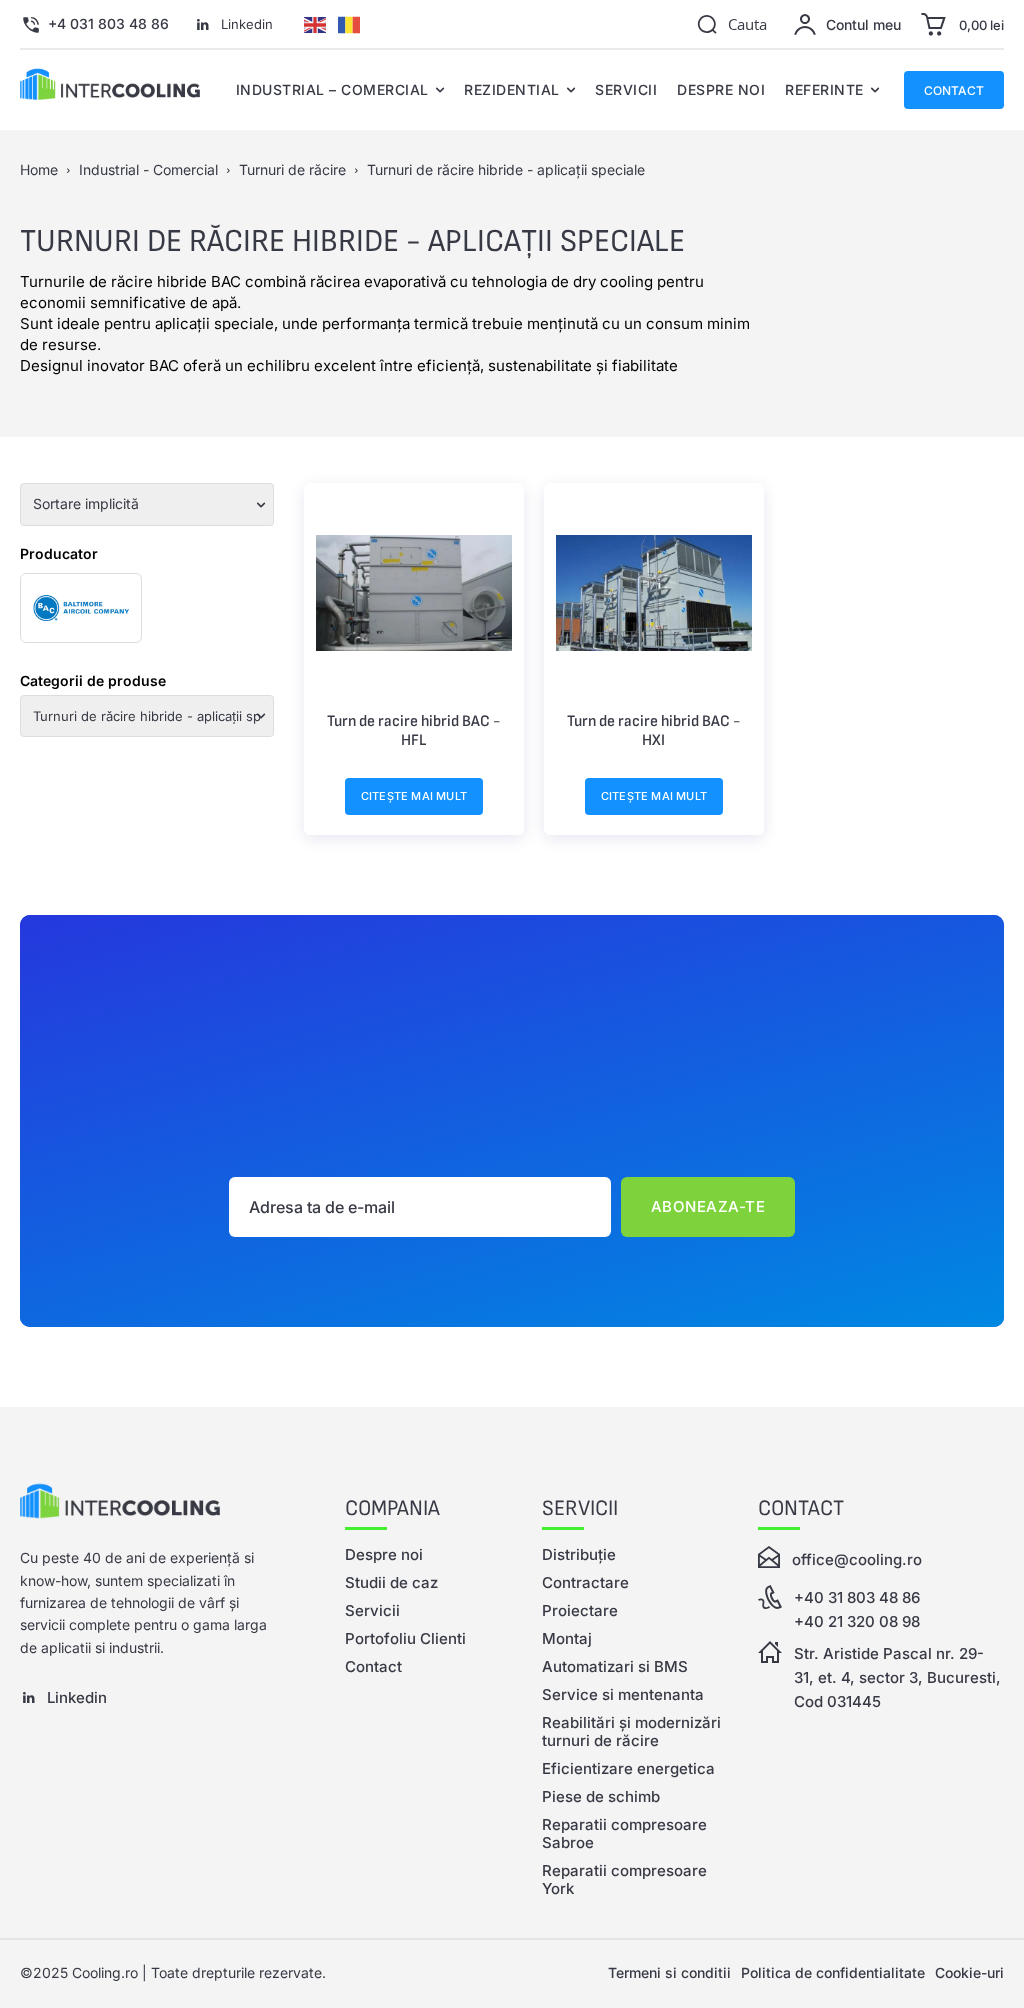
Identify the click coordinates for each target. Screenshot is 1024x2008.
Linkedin (247, 24)
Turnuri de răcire (292, 169)
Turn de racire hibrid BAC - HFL (413, 730)
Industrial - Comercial (148, 169)
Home (39, 169)
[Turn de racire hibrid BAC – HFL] (414, 593)
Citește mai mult (414, 796)
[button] (731, 24)
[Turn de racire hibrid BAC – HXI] (654, 593)
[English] (315, 23)
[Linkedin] (203, 25)
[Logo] (152, 1505)
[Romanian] (349, 23)
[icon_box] (94, 25)
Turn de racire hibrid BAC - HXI (653, 730)
